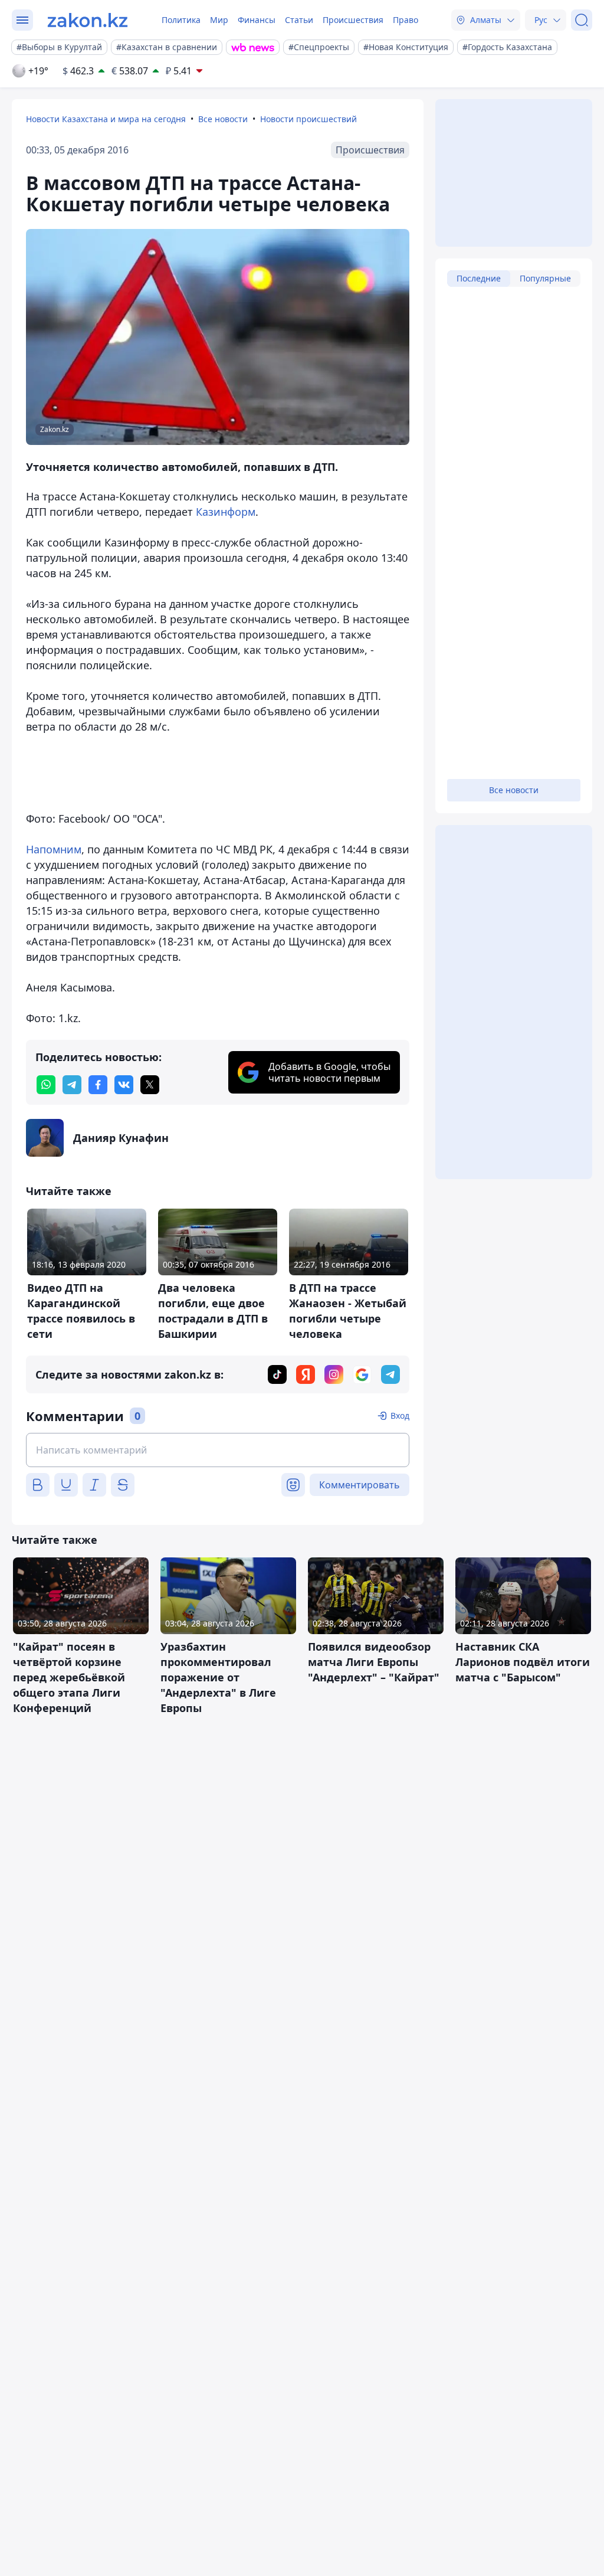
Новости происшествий (308, 119)
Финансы (257, 20)
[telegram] (72, 1085)
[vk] (124, 1085)
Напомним (54, 849)
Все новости (223, 119)
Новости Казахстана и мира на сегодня (106, 119)
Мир (219, 20)
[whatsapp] (46, 1085)
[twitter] (150, 1085)
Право (406, 20)
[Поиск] (582, 20)
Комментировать (360, 1485)
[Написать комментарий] (218, 1450)
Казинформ (226, 512)
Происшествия (353, 20)
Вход (400, 1415)
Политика (181, 20)
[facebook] (98, 1085)
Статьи (299, 20)
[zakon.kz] (88, 20)
